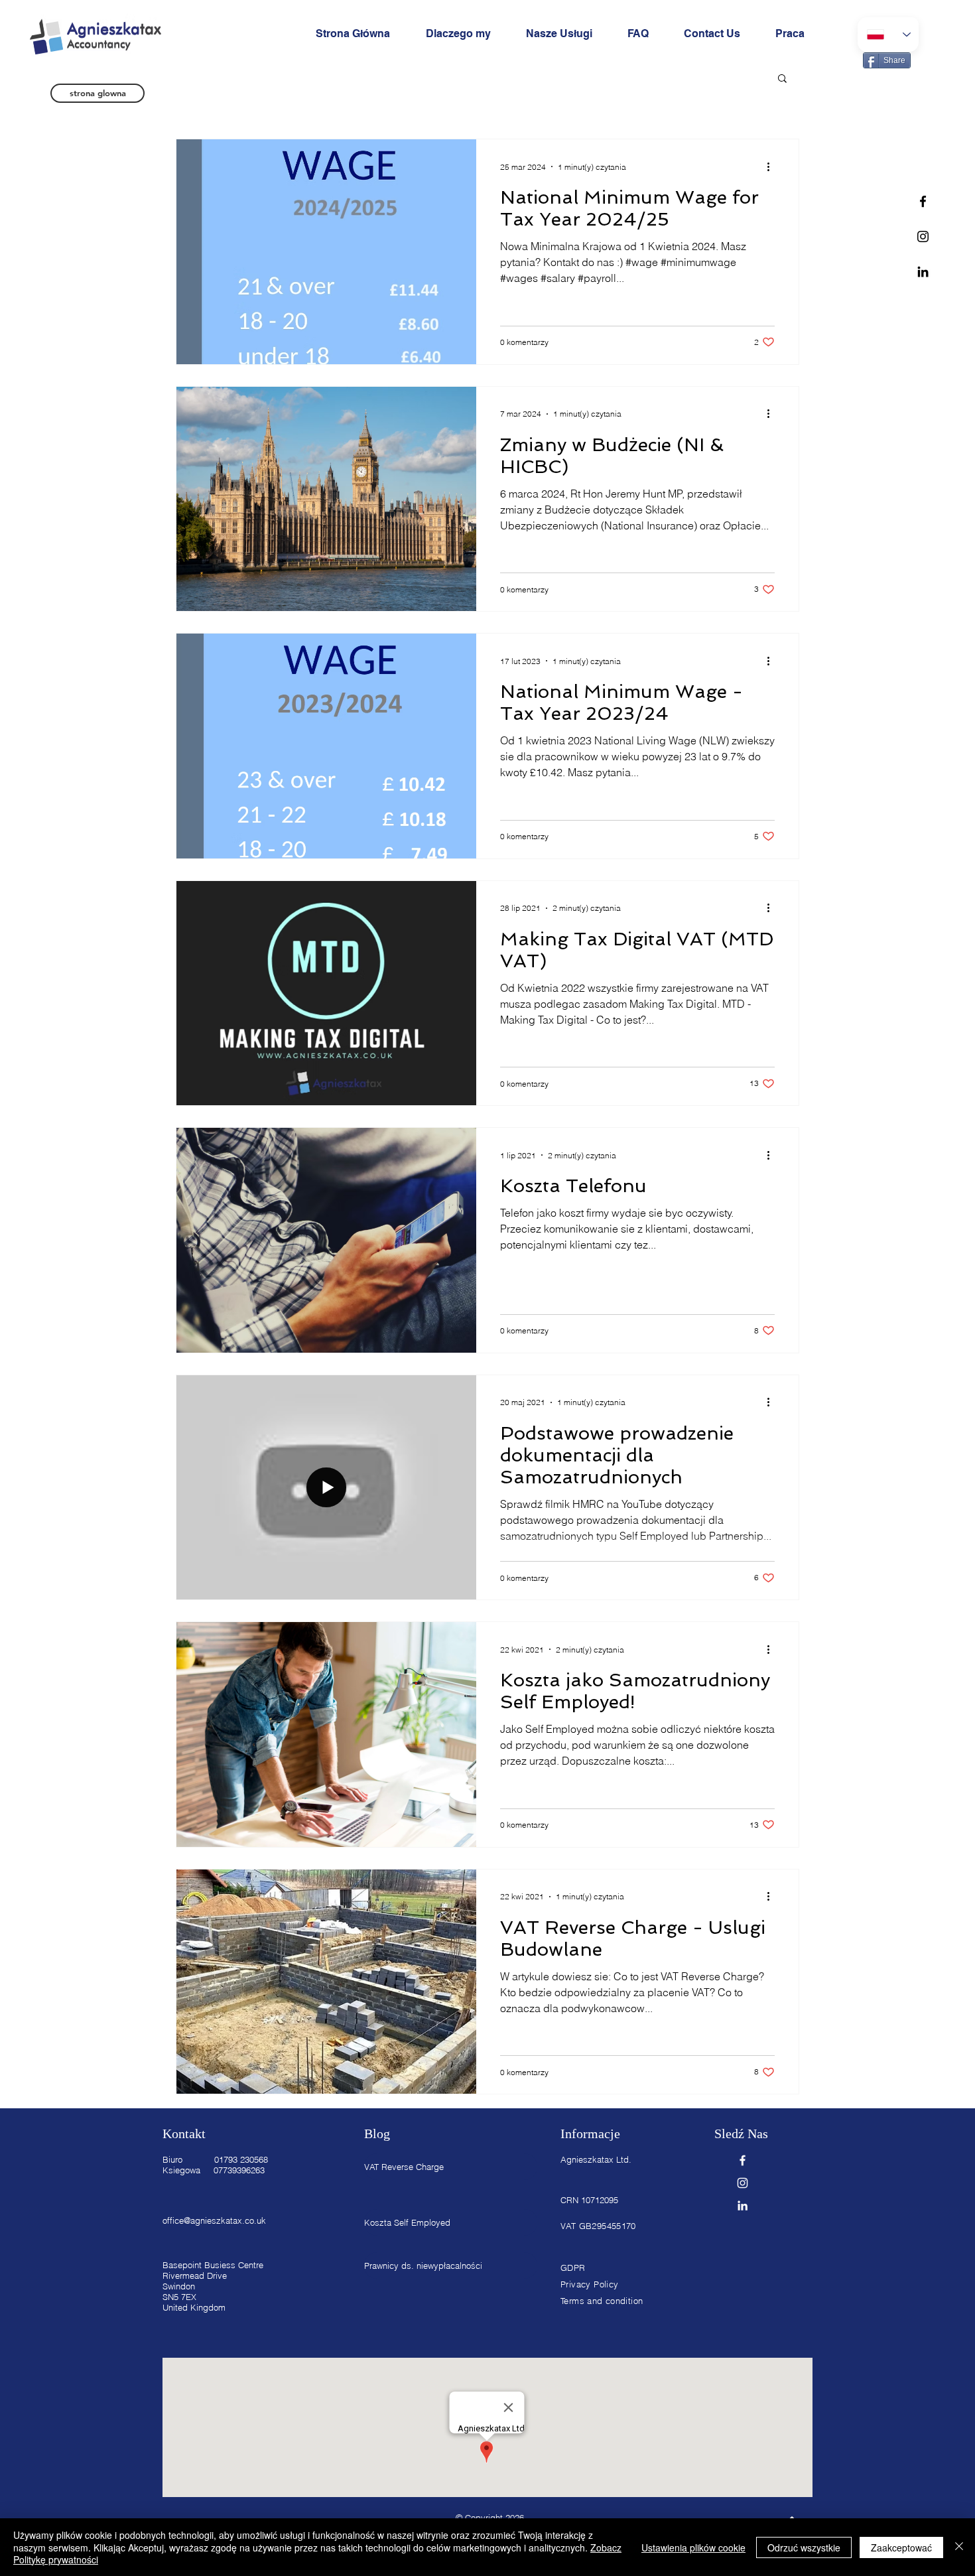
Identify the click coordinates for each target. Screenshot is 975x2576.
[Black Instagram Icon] (923, 237)
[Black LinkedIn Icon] (923, 272)
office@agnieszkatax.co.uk (214, 2220)
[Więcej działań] (773, 167)
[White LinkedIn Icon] (743, 2205)
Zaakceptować (901, 2547)
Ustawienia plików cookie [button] (693, 2547)
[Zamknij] (959, 2547)
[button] (782, 79)
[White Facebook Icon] (743, 2160)
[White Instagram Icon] (743, 2183)
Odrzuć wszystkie (804, 2547)
